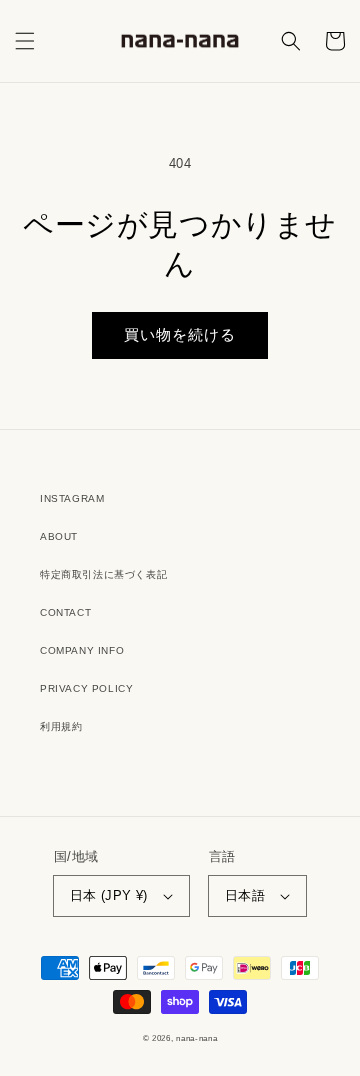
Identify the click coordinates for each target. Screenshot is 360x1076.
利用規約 (61, 726)
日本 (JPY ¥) (109, 895)
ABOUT (59, 536)
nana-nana (196, 1038)
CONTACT (65, 612)
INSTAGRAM (72, 498)
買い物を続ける (180, 334)
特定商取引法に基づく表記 (103, 574)
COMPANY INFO (82, 650)
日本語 (245, 895)
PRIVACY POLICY (86, 688)
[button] (25, 41)
